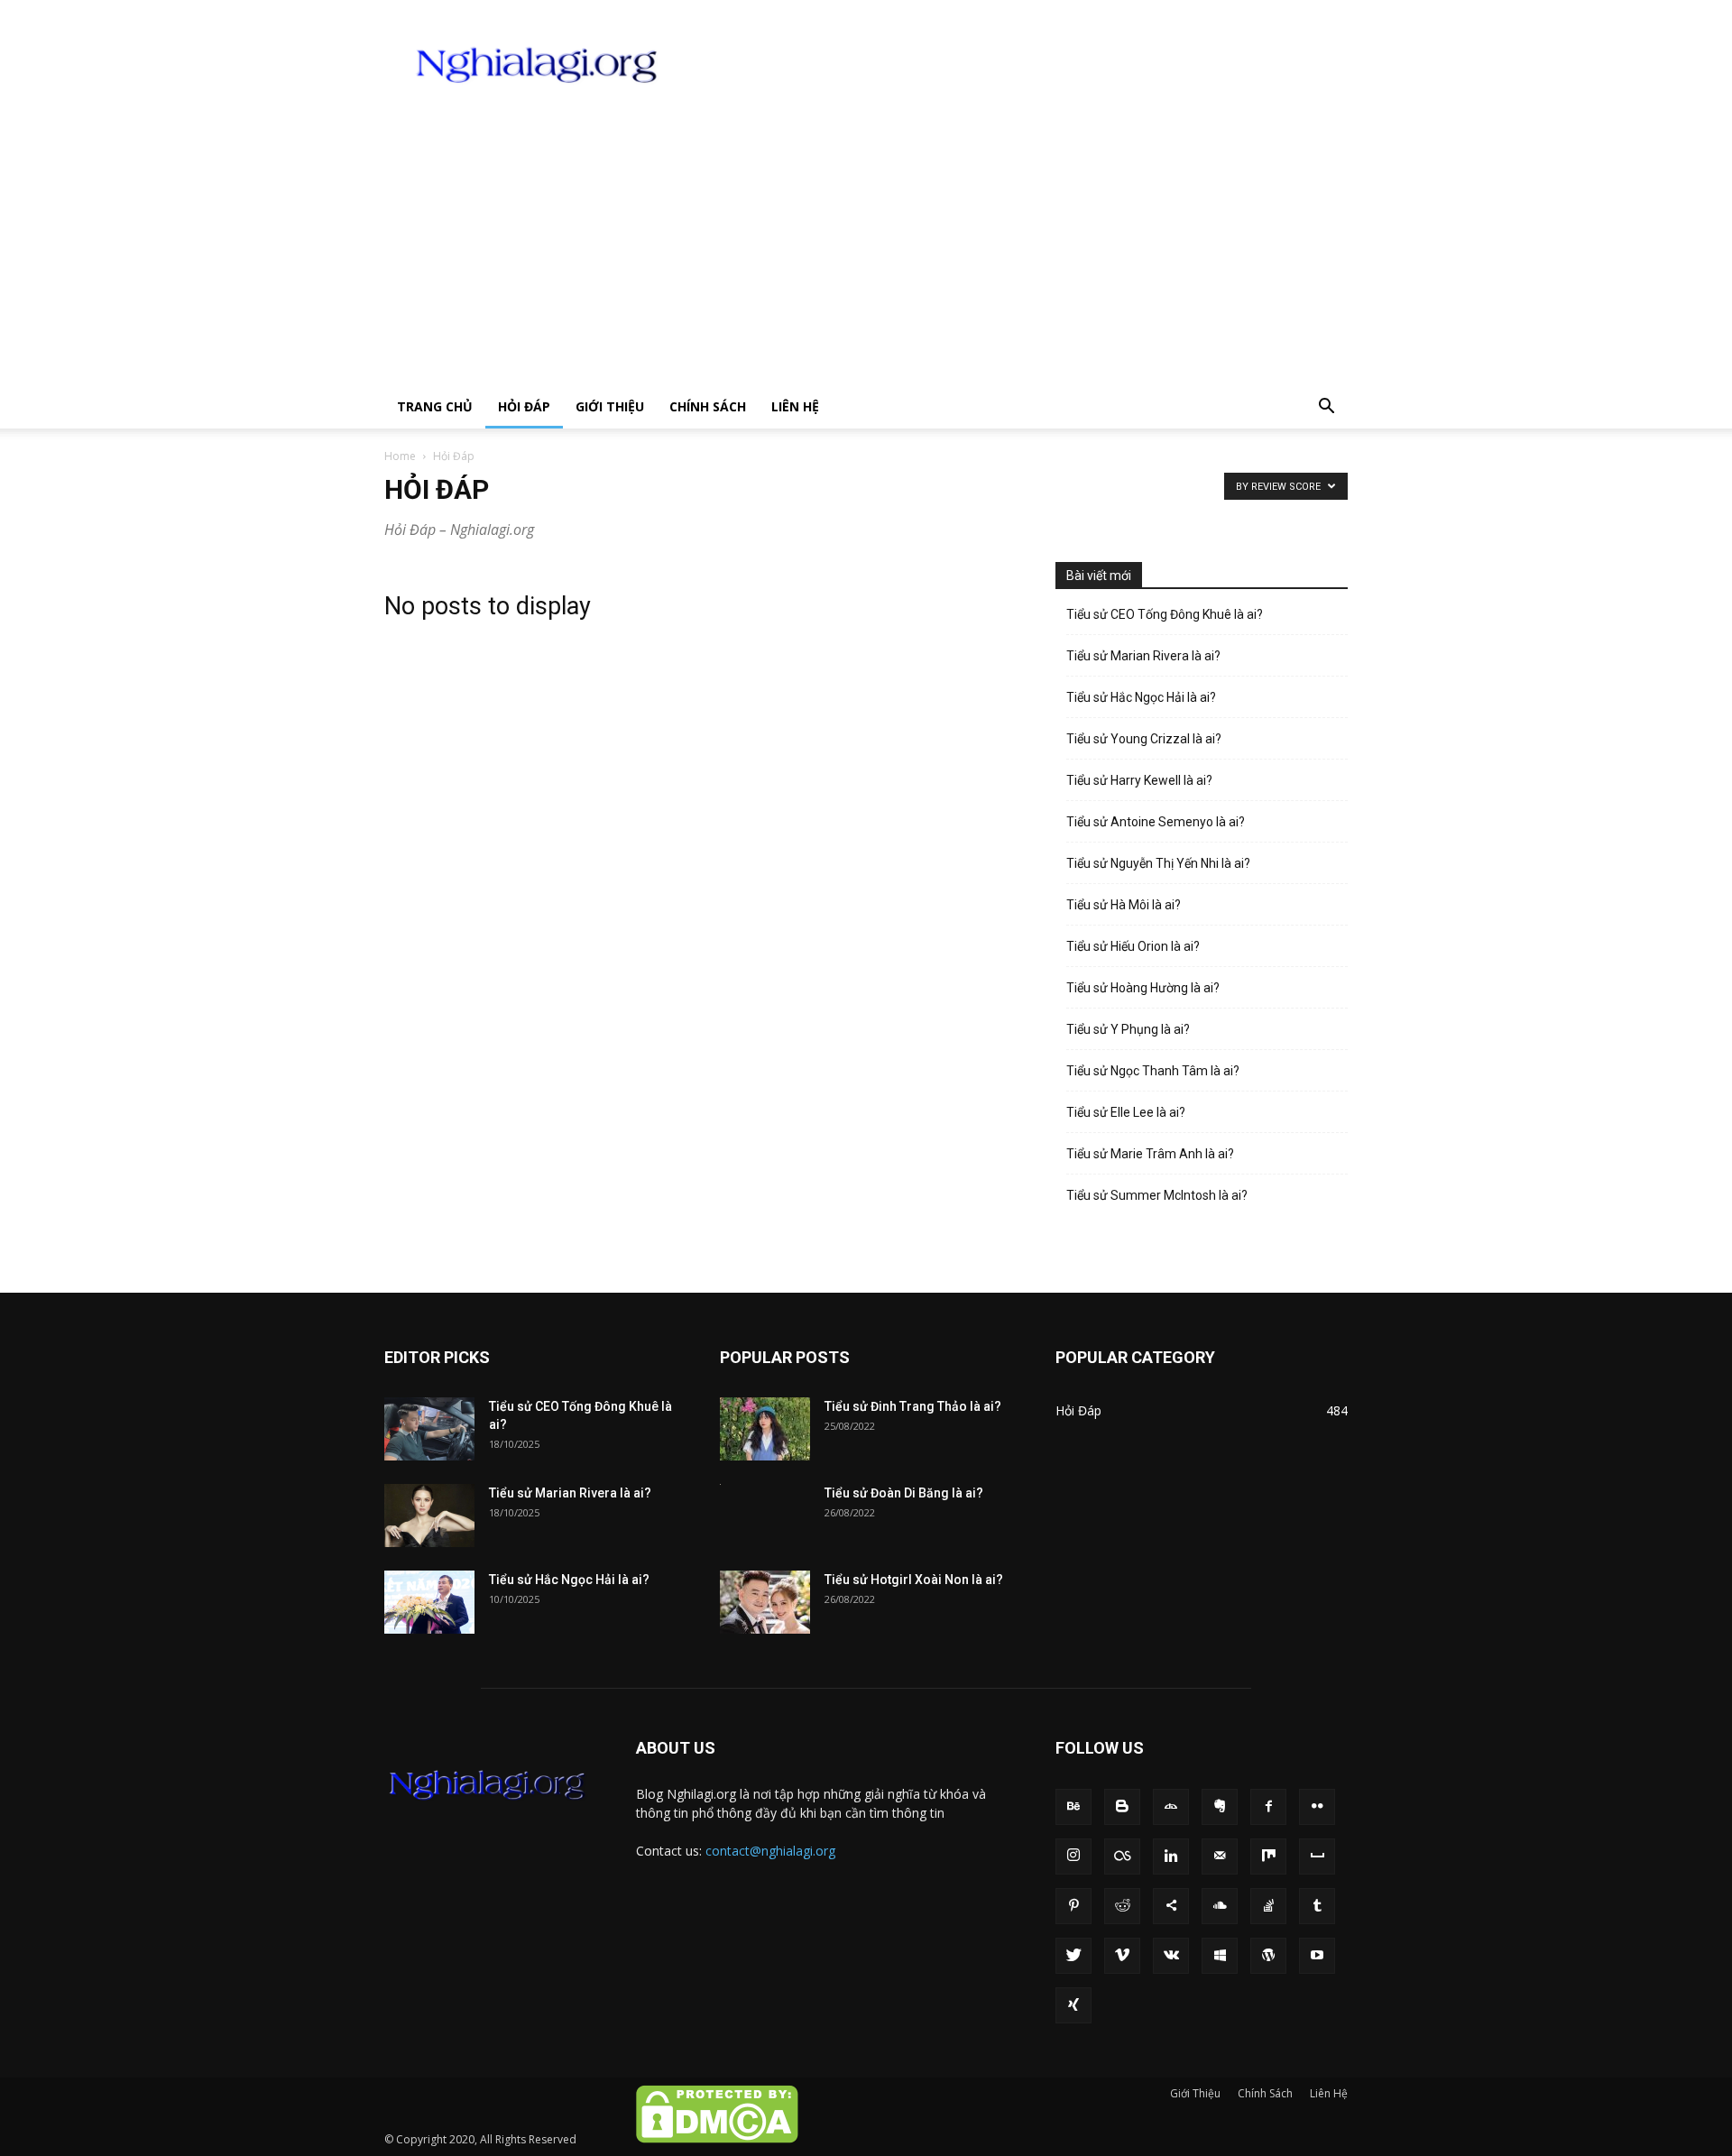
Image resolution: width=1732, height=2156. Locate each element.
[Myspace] (1317, 1857)
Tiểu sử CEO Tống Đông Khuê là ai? (1165, 614)
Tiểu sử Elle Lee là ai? (1126, 1112)
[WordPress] (1268, 1956)
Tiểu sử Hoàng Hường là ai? (1143, 988)
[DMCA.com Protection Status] (716, 2139)
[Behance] (1073, 1807)
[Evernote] (1220, 1807)
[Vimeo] (1122, 1956)
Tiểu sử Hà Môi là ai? (1124, 905)
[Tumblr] (1317, 1906)
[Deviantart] (1171, 1807)
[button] (1326, 408)
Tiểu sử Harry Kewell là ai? (1139, 780)
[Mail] (1220, 1857)
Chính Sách (708, 406)
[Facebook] (1268, 1807)
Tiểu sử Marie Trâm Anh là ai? (1150, 1154)
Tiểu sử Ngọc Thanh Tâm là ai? (1153, 1071)
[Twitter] (1073, 1956)
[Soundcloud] (1220, 1906)
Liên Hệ (795, 406)
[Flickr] (1317, 1807)
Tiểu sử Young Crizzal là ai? (1144, 739)
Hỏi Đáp (524, 406)
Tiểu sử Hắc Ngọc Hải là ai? (1141, 697)
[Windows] (1220, 1956)
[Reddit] (1122, 1906)
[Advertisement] (866, 250)
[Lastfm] (1122, 1857)
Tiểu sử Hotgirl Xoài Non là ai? (914, 1580)
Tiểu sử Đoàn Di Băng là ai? (904, 1493)
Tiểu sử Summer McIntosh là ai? (1157, 1195)
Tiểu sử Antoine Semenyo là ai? (1156, 822)
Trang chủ (435, 406)
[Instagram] (1073, 1857)
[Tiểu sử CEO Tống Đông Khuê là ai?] (429, 1429)
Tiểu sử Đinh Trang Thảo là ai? (913, 1406)
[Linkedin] (1171, 1857)
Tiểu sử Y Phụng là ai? (1128, 1029)
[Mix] (1268, 1857)
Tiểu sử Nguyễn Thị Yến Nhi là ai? (1158, 863)
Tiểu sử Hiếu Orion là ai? (1133, 946)
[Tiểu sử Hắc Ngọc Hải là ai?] (429, 1602)
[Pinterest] (1073, 1906)
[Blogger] (1122, 1807)
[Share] (1171, 1906)
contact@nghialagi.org (770, 1851)
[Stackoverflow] (1268, 1906)
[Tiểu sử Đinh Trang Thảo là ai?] (765, 1429)
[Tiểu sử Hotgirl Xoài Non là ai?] (765, 1602)
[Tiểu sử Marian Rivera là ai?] (429, 1516)
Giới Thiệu (610, 406)
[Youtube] (1317, 1956)
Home (400, 456)
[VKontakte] (1171, 1956)
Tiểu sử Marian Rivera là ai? (1143, 656)
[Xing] (1073, 2005)
